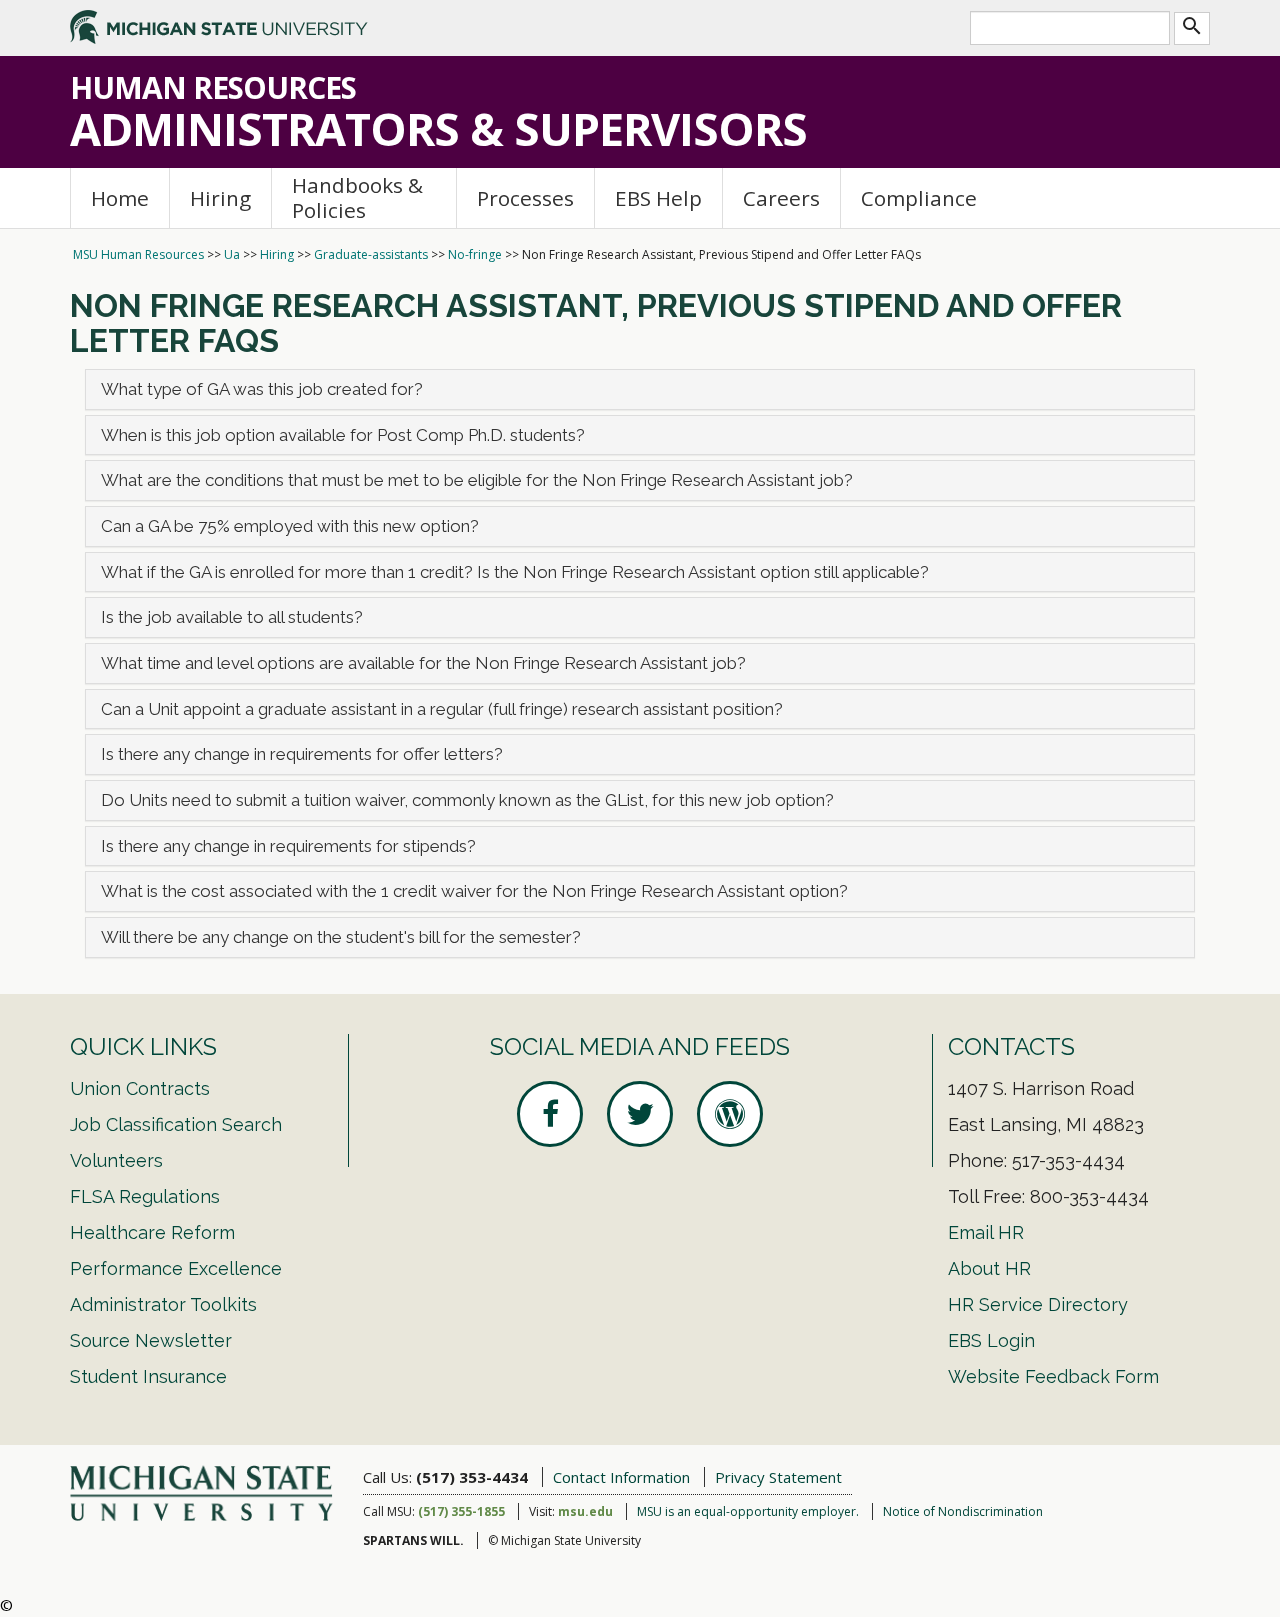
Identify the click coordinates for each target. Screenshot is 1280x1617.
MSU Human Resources (138, 254)
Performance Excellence (176, 1268)
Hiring (220, 198)
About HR (989, 1268)
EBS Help (658, 198)
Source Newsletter (151, 1340)
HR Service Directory (1038, 1304)
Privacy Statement (778, 1477)
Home (120, 198)
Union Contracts (140, 1088)
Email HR (986, 1232)
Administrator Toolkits (163, 1304)
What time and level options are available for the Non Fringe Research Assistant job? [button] (423, 663)
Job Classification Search (176, 1124)
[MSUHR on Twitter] (640, 1114)
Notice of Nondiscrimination (963, 1511)
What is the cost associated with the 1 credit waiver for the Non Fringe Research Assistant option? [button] (474, 891)
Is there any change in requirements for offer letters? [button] (302, 754)
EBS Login (991, 1340)
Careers (781, 198)
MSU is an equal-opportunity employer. (748, 1511)
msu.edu (585, 1511)
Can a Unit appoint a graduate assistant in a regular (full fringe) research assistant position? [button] (442, 709)
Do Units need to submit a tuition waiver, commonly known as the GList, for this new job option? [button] (467, 800)
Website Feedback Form (1053, 1376)
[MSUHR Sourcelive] (730, 1114)
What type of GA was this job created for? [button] (262, 389)
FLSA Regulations (145, 1196)
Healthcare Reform (152, 1232)
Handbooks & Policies (357, 197)
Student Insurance (148, 1376)
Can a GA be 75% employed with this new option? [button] (290, 526)
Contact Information (621, 1477)
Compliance (919, 198)
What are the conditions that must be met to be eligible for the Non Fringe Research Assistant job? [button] (477, 480)
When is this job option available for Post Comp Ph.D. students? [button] (343, 435)
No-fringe (475, 254)
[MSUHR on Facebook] (550, 1114)
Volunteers (116, 1160)
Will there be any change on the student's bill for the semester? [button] (341, 937)
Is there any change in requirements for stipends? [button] (288, 846)
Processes (525, 198)
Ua (232, 254)
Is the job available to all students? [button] (232, 617)
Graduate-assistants (371, 254)
